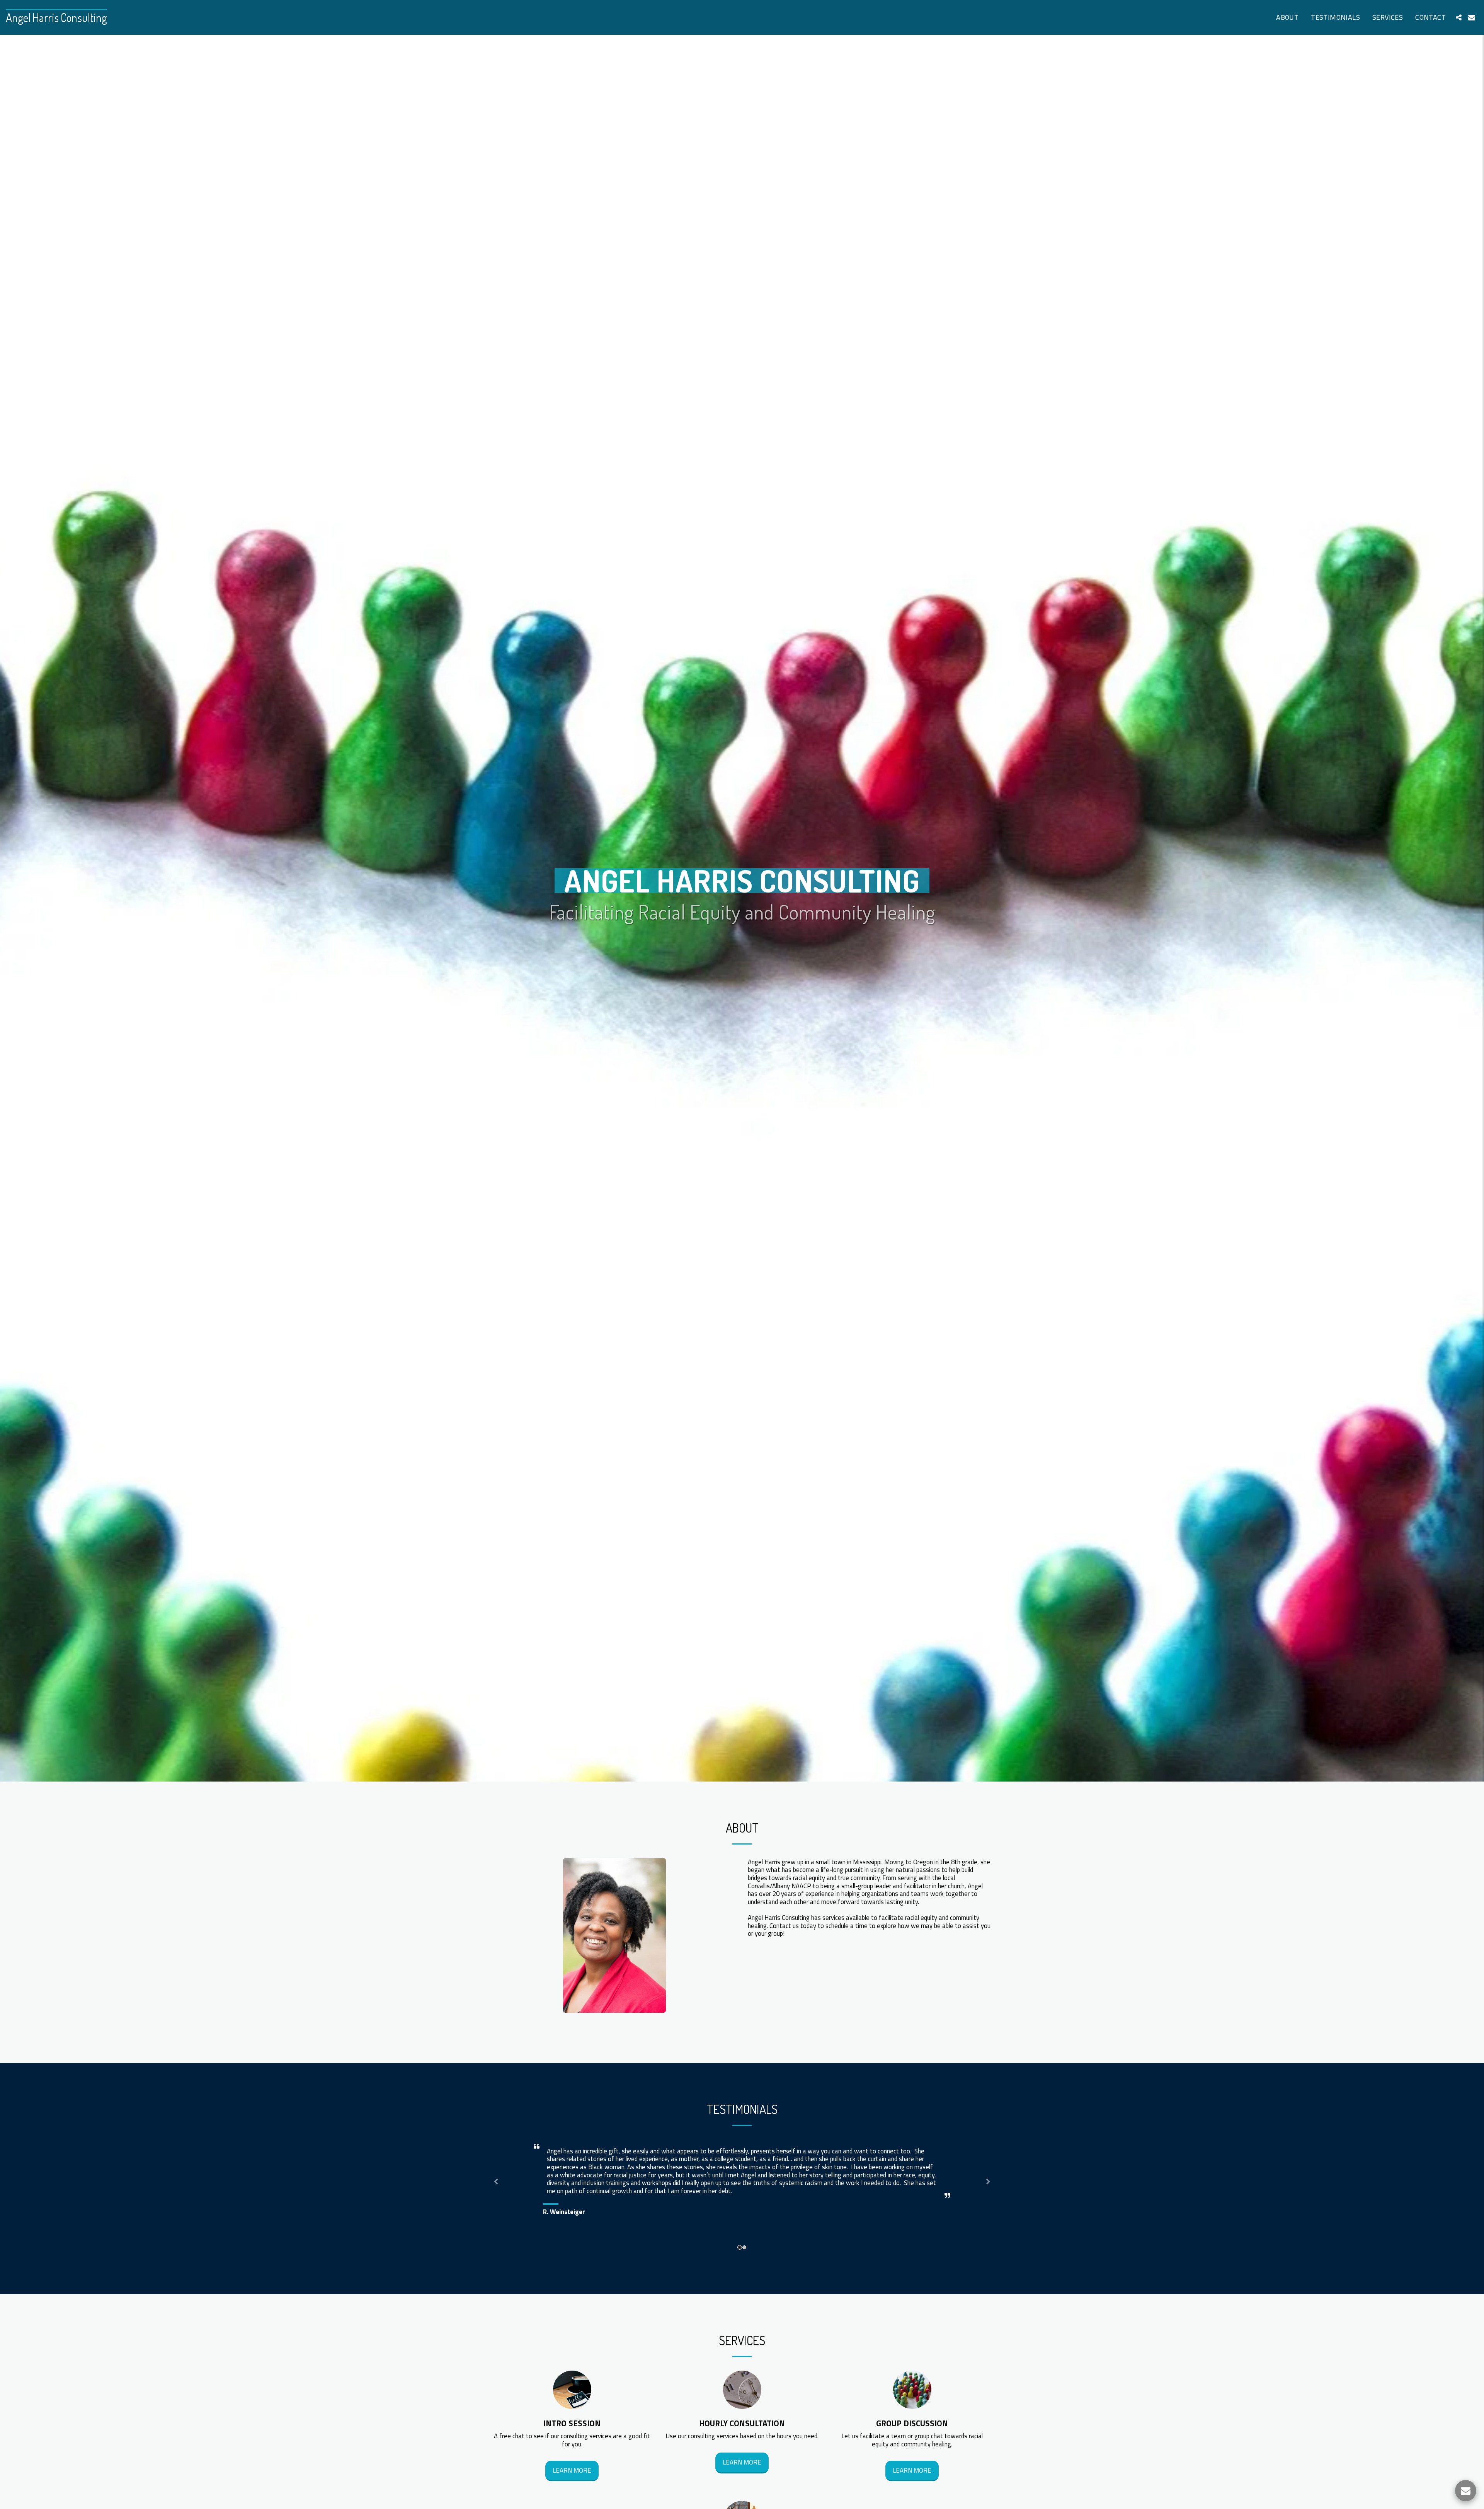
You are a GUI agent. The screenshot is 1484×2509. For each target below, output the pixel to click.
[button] (1458, 17)
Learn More (572, 2470)
